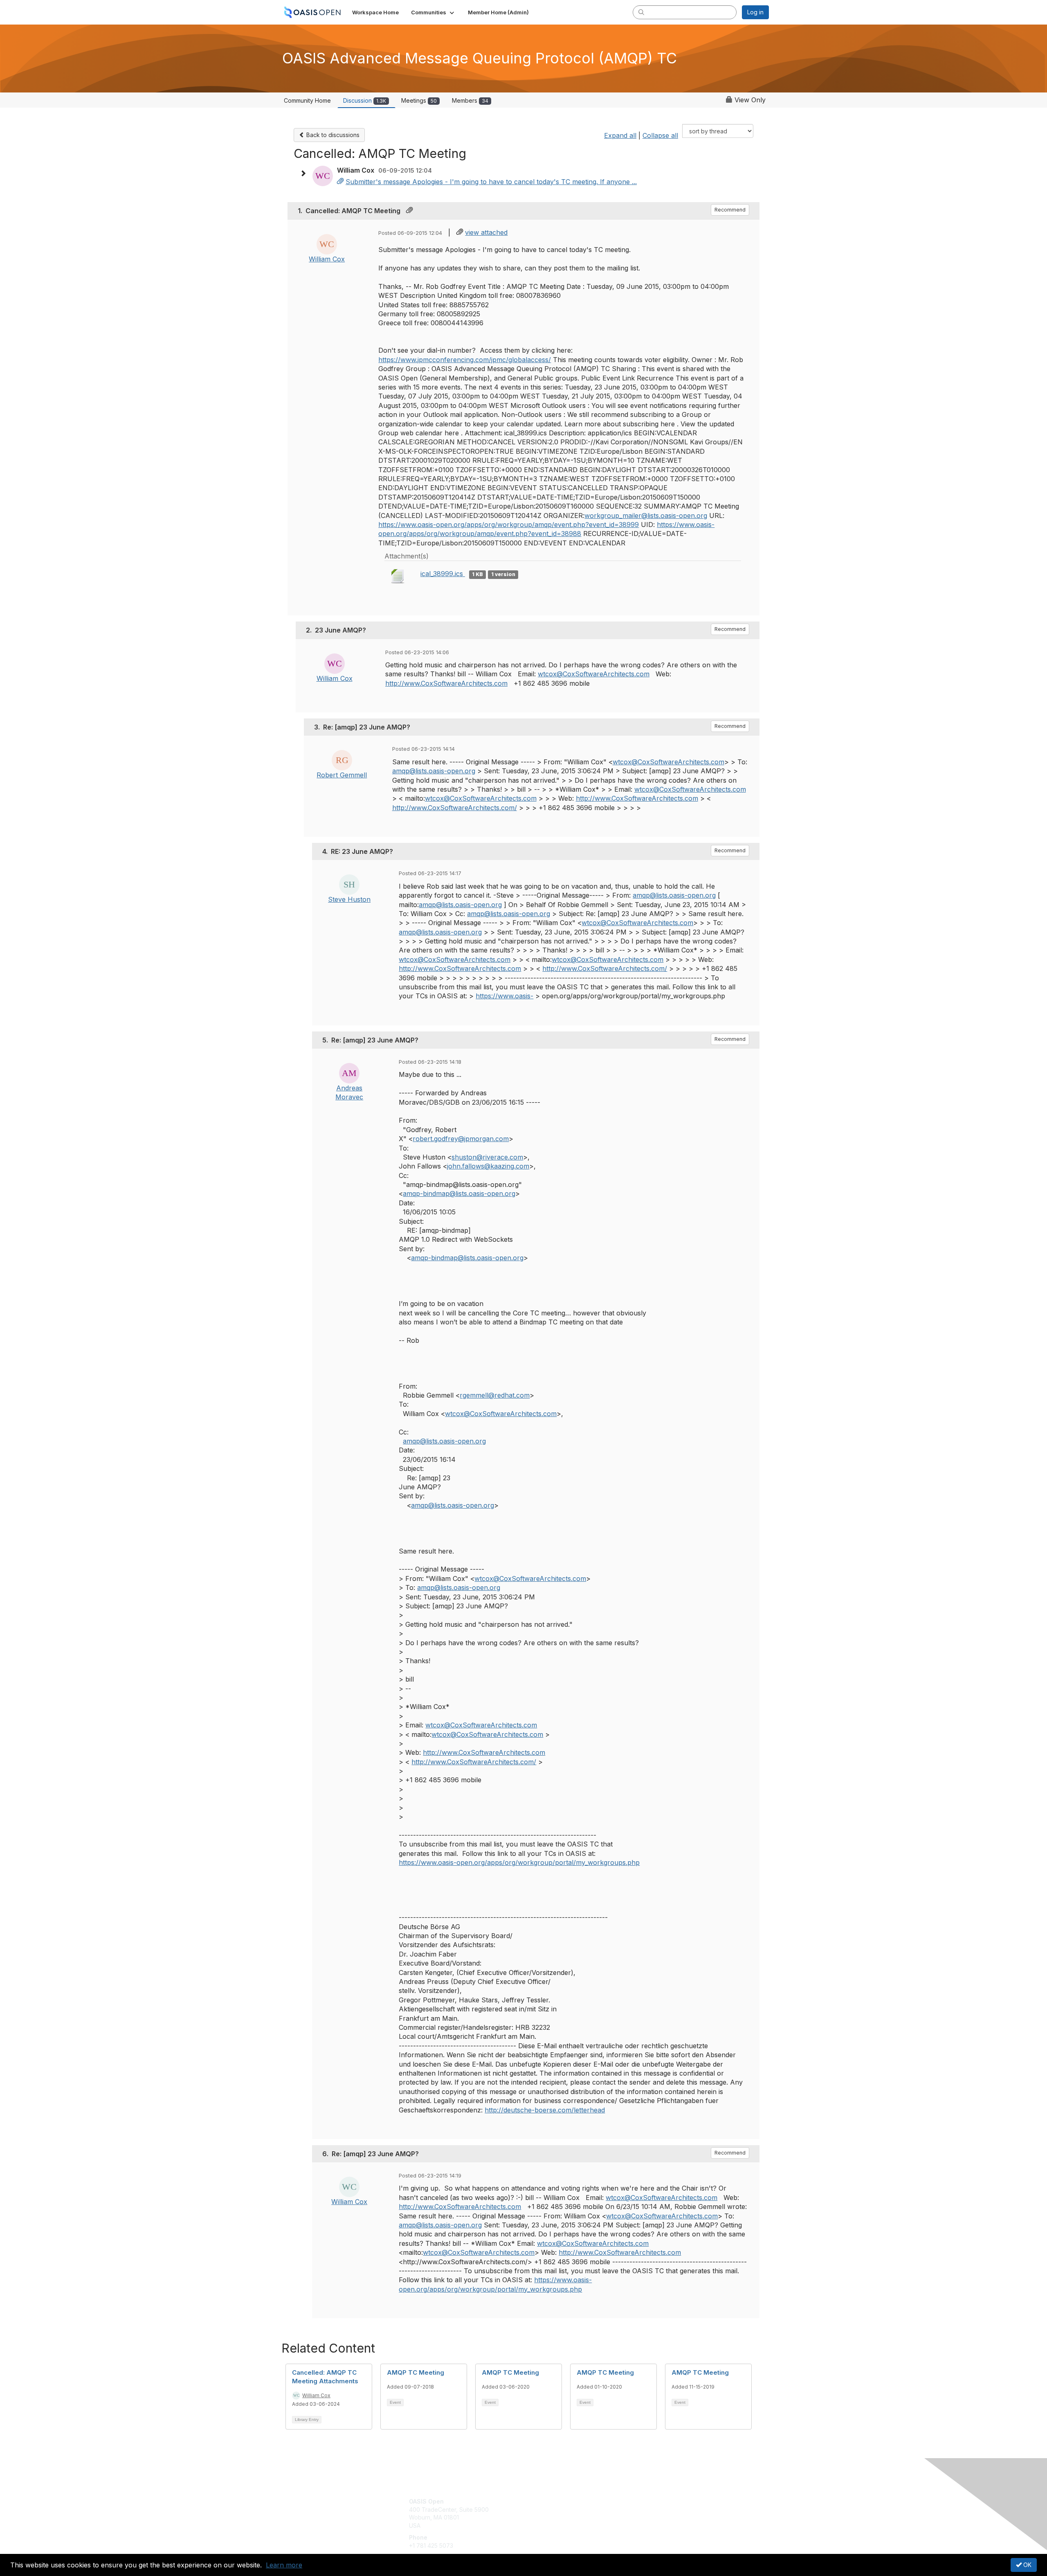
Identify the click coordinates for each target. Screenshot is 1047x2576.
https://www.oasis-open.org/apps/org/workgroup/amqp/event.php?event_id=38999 (509, 525)
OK (1027, 2565)
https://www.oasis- (504, 996)
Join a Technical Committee (564, 2525)
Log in (755, 12)
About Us (657, 2501)
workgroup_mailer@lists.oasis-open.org (646, 516)
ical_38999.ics (443, 574)
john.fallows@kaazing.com (488, 1166)
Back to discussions (332, 135)
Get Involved (544, 2501)
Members (470, 100)
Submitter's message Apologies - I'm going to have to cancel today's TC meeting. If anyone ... (491, 182)
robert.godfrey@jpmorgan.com (461, 1139)
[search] (641, 12)
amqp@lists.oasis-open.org (434, 771)
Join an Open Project (555, 2514)
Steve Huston (349, 899)
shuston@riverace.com (487, 1157)
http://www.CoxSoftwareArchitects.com (446, 683)
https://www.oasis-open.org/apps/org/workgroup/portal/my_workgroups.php (519, 1862)
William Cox (327, 259)
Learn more (284, 2565)
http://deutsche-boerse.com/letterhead (545, 2110)
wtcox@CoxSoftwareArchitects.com (594, 674)
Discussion (365, 100)
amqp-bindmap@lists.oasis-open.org (459, 1193)
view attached (486, 232)
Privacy (655, 2510)
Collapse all (660, 135)
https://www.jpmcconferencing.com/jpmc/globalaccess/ (465, 360)
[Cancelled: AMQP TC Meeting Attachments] (340, 182)
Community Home (307, 100)
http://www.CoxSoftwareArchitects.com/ (455, 808)
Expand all (620, 135)
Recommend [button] (730, 210)
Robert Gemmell (342, 775)
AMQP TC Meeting (416, 2372)
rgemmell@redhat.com (495, 1395)
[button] (433, 12)
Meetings (419, 100)
